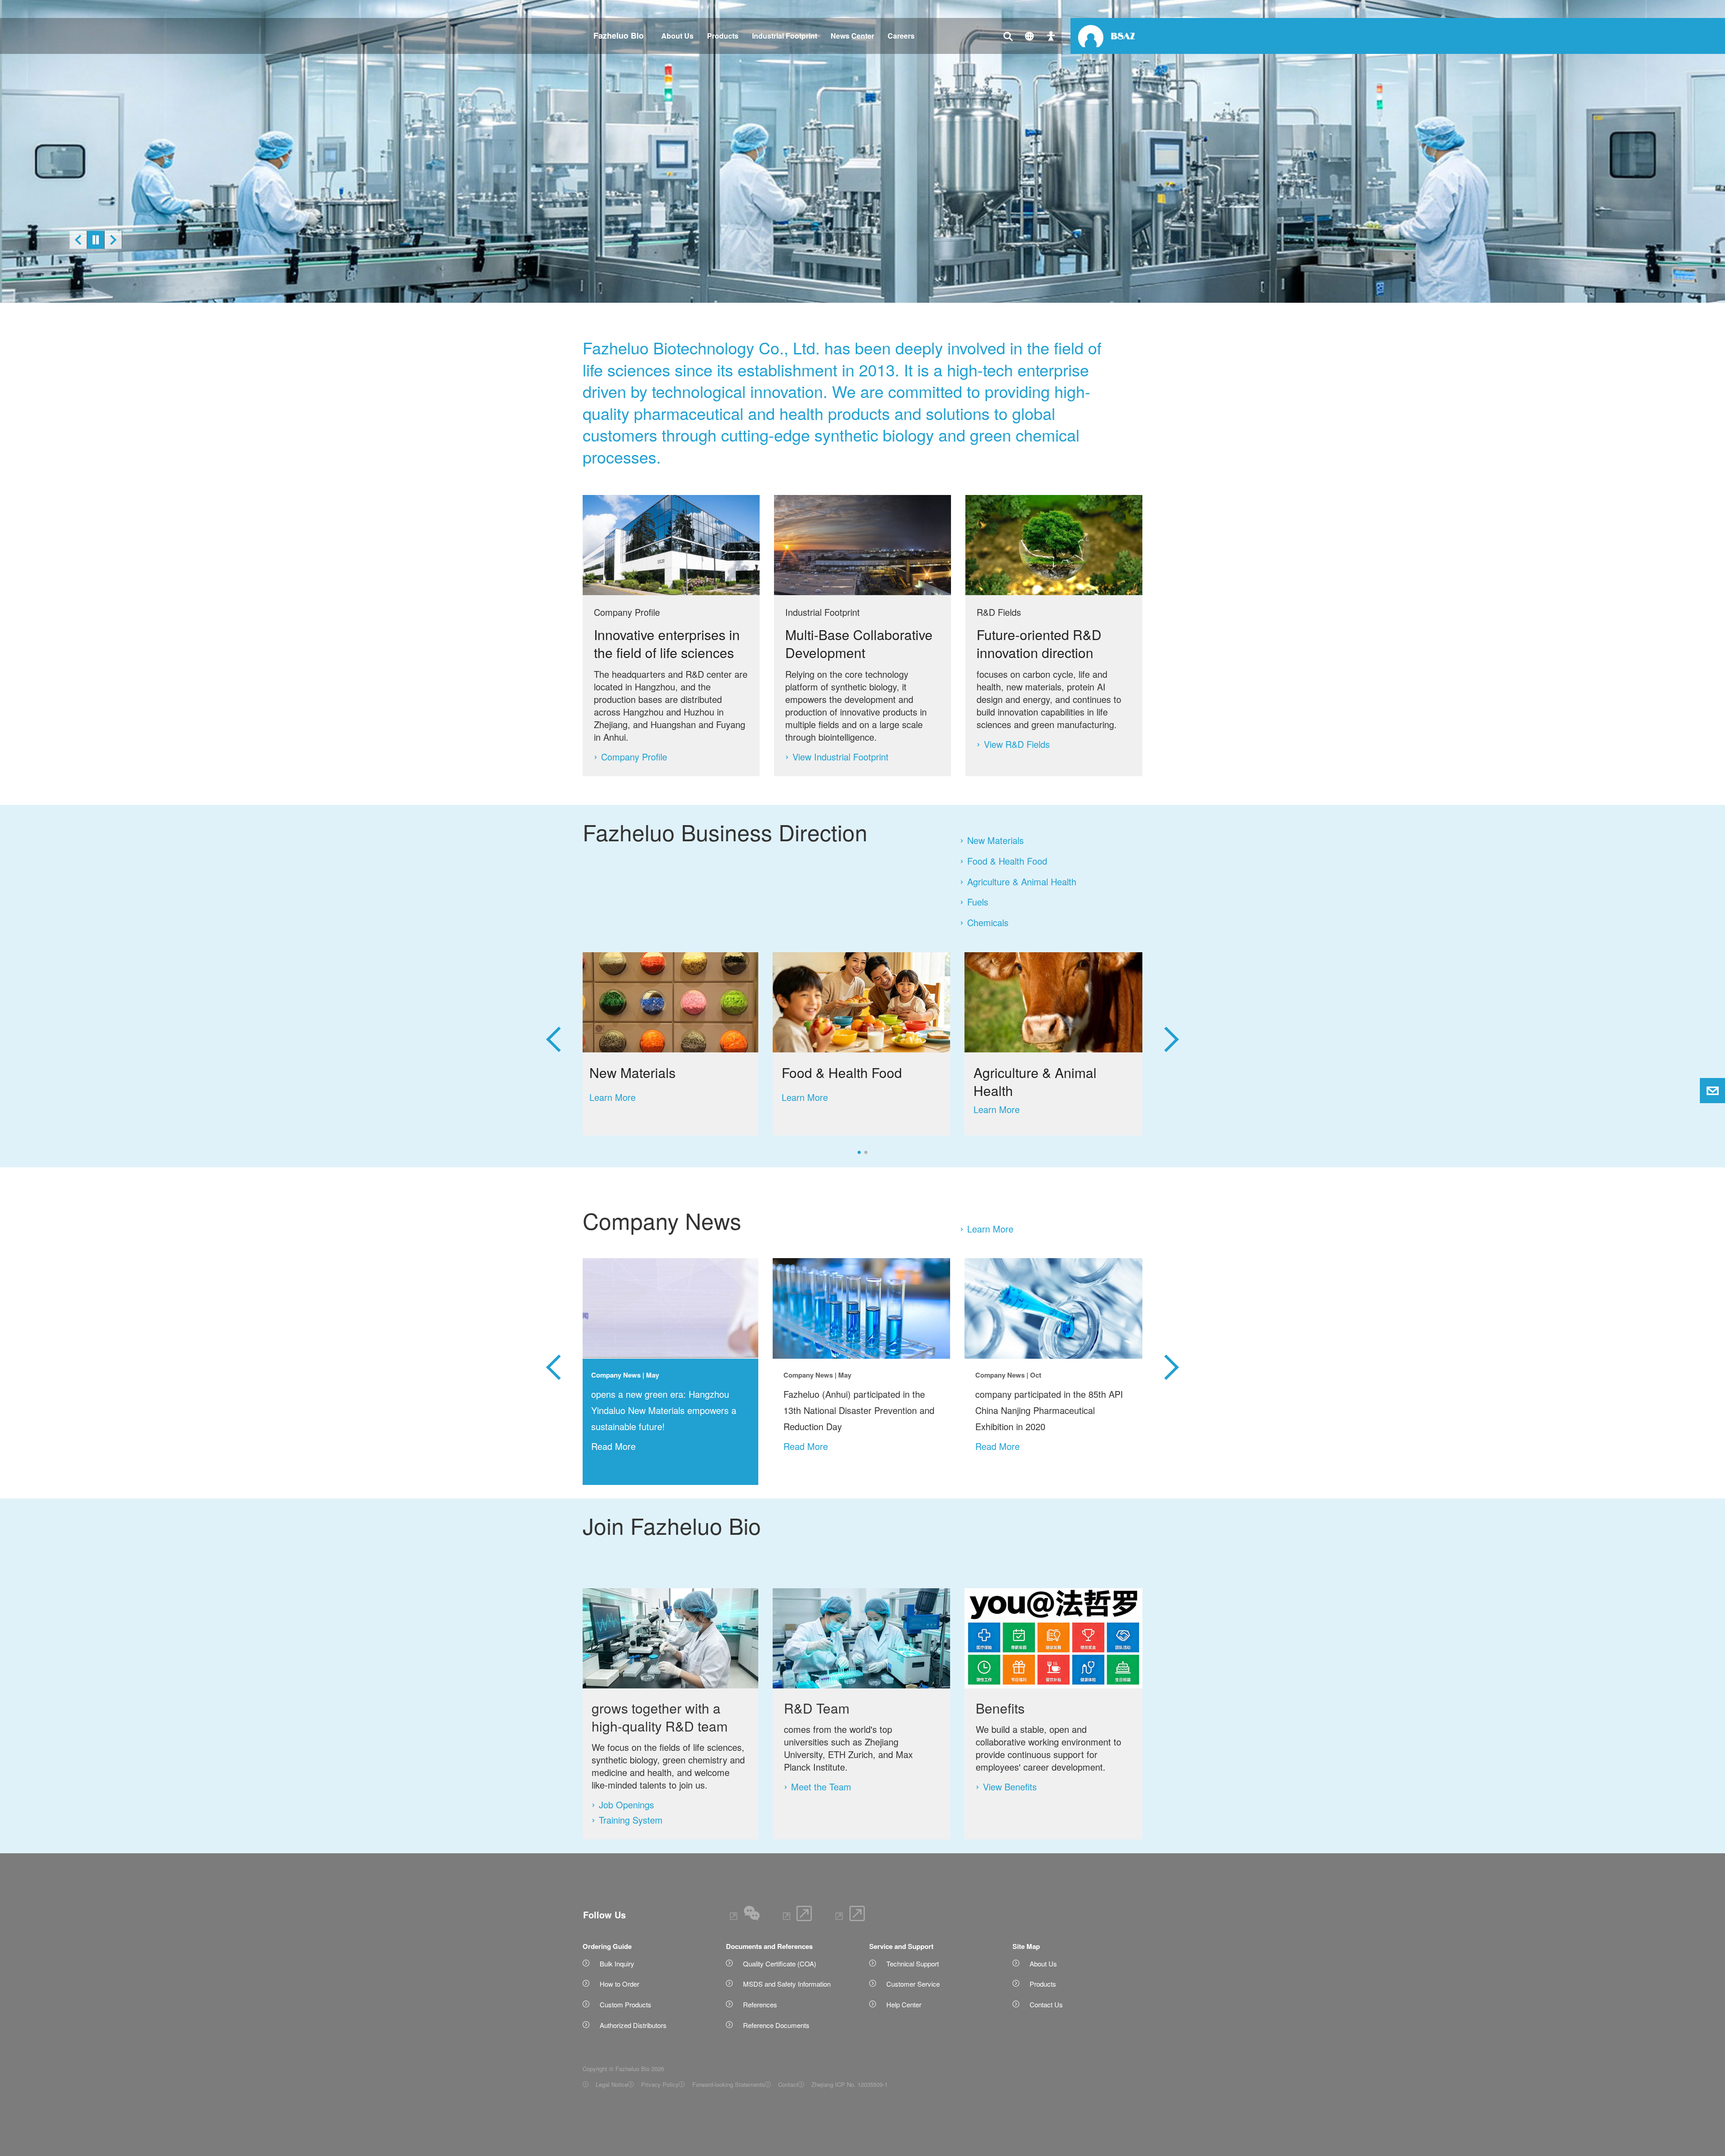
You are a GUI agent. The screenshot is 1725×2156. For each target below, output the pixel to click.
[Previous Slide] (78, 240)
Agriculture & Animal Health (1022, 882)
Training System (631, 1820)
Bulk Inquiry (617, 1964)
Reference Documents (776, 2025)
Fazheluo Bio (619, 35)
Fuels (978, 902)
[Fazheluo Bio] (1106, 36)
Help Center (904, 2004)
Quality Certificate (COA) (780, 1964)
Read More (613, 1446)
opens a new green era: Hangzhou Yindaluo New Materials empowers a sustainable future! (664, 1410)
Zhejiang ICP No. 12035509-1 (849, 2084)
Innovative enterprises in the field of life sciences (667, 643)
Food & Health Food (1007, 861)
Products (1043, 1984)
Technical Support (913, 1964)
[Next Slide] (113, 240)
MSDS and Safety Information (787, 1984)
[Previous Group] (553, 1030)
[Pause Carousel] (96, 240)
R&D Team (817, 1708)
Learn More (990, 1229)
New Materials (995, 840)
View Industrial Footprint (840, 757)
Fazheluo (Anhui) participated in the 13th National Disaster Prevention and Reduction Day (859, 1410)
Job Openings (626, 1805)
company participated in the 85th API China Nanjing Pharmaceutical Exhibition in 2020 (1049, 1410)
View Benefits (1010, 1787)
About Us (1043, 1964)
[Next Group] (1172, 1030)
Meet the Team (821, 1787)
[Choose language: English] (1029, 36)
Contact (788, 2084)
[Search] (1008, 36)
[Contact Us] (1051, 36)
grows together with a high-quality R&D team (660, 1717)
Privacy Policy (660, 2084)
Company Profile (634, 757)
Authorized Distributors (633, 2025)
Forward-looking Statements (728, 2084)
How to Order (619, 1984)
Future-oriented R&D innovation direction (1039, 643)
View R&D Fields (1017, 744)
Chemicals (988, 923)
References (760, 2004)
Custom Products (626, 2004)
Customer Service (913, 1984)
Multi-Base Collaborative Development (859, 643)
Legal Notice (612, 2084)
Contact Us (1046, 2004)
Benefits (1000, 1708)
